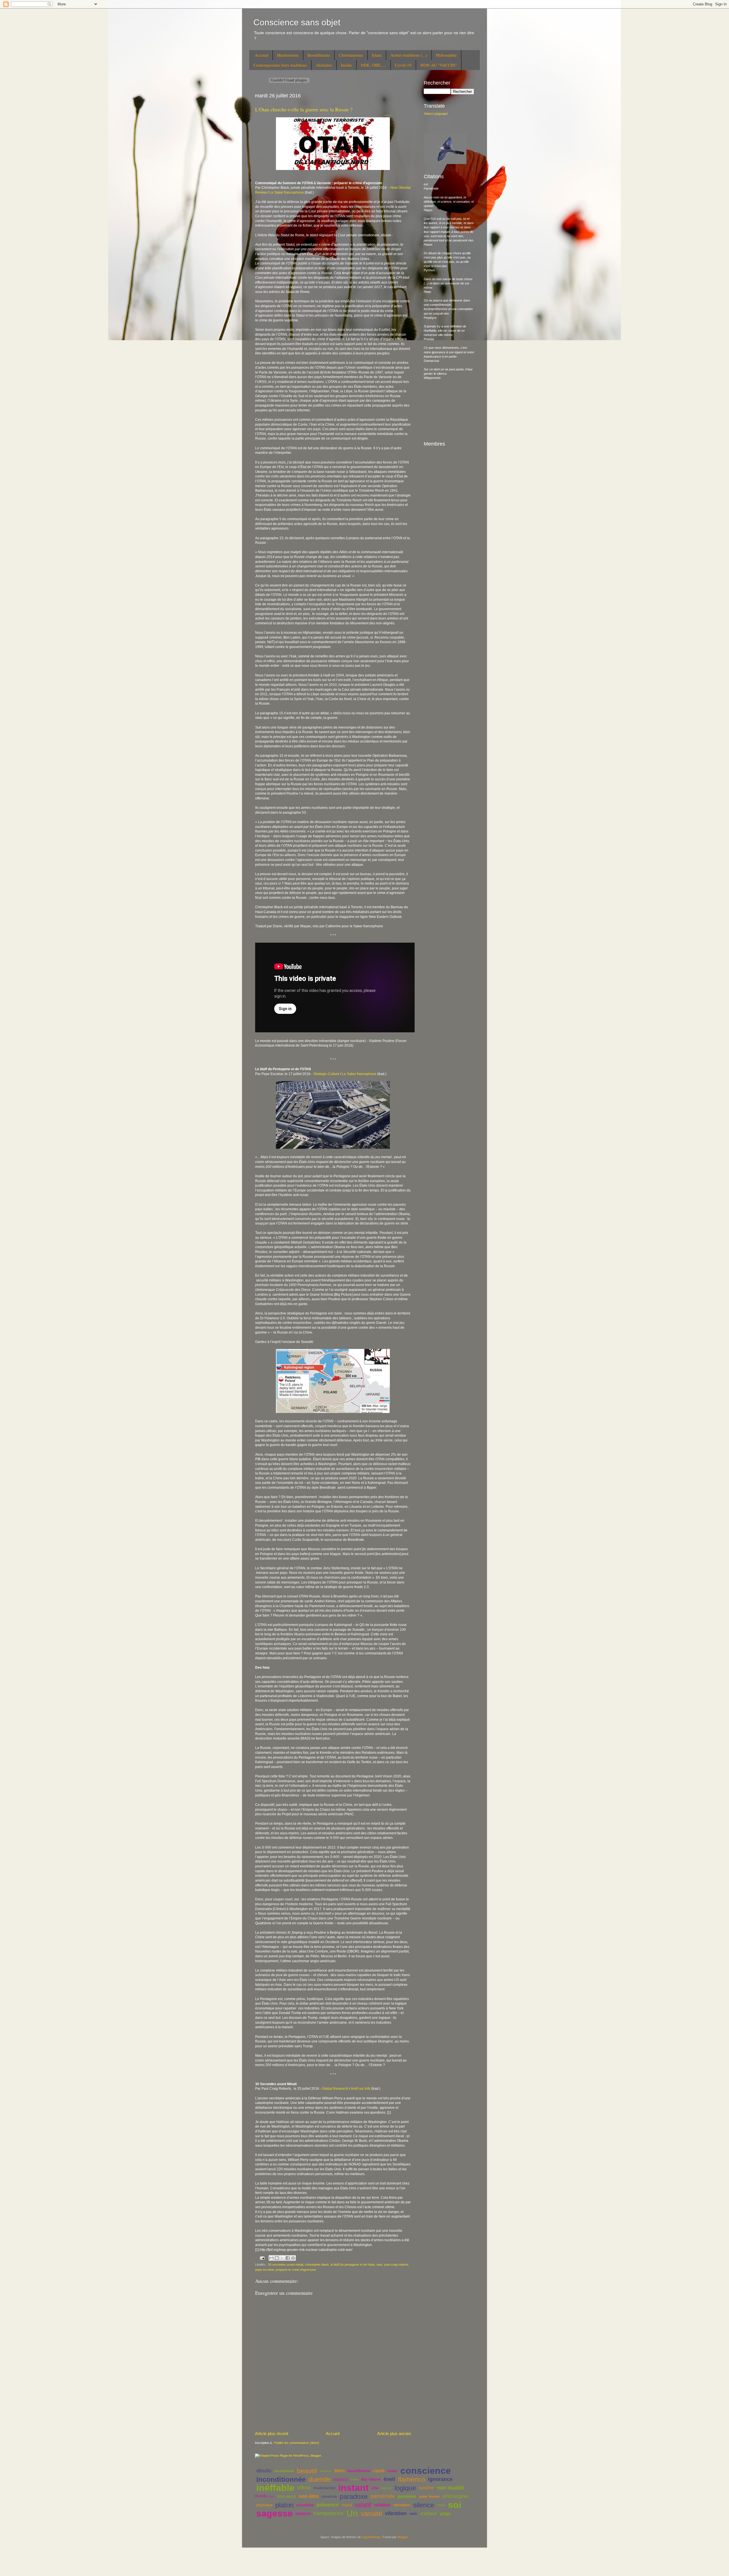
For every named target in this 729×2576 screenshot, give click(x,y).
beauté (307, 2471)
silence (424, 2505)
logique (405, 2488)
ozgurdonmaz (371, 2537)
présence (328, 2505)
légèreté (386, 2488)
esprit (355, 2479)
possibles (305, 2505)
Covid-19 (403, 65)
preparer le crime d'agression (296, 2270)
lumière (426, 2488)
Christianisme (351, 55)
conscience (426, 2471)
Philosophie (446, 55)
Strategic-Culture (326, 1074)
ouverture (329, 2496)
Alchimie (324, 65)
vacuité (371, 2514)
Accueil (261, 55)
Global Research (335, 2089)
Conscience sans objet (297, 22)
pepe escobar (265, 2270)
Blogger (403, 2537)
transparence (328, 2513)
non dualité (450, 2488)
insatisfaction (324, 2488)
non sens (286, 2496)
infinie (304, 2488)
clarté (379, 2471)
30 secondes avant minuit (286, 2265)
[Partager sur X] (282, 2258)
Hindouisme (288, 55)
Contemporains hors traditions (280, 65)
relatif (363, 2505)
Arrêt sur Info (361, 2089)
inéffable (275, 2488)
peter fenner (429, 2496)
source (303, 2514)
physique (264, 2505)
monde (261, 2496)
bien (340, 2471)
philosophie (456, 2496)
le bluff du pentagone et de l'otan (353, 2265)
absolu (264, 2471)
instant (354, 2488)
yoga (445, 2514)
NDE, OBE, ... (373, 65)
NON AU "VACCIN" (439, 65)
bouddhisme (359, 2471)
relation (382, 2505)
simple (441, 2505)
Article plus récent (272, 2434)
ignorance (440, 2479)
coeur (393, 2471)
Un (352, 2513)
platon (284, 2505)
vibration (396, 2513)
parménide (383, 2496)
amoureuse (284, 2471)
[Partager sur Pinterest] (293, 2258)
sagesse (275, 2513)
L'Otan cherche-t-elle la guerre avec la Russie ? (304, 109)
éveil (389, 2479)
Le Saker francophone (287, 192)
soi (455, 2505)
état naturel (371, 2479)
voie (413, 2514)
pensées (407, 2496)
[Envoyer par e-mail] (271, 2258)
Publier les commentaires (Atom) (297, 2443)
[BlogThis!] (277, 2258)
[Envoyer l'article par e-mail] (262, 2258)
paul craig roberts (396, 2265)
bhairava (326, 2471)
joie (375, 2488)
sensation (402, 2505)
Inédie (346, 65)
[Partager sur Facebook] (288, 2258)
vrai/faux (428, 2514)
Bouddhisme (319, 55)
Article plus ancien (394, 2434)
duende (320, 2479)
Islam (377, 55)
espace (341, 2479)
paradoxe (354, 2496)
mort (271, 2496)
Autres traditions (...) (409, 55)
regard (347, 2505)
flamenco (411, 2479)
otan (379, 2265)
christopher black (317, 2265)
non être (309, 2496)
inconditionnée (281, 2479)
